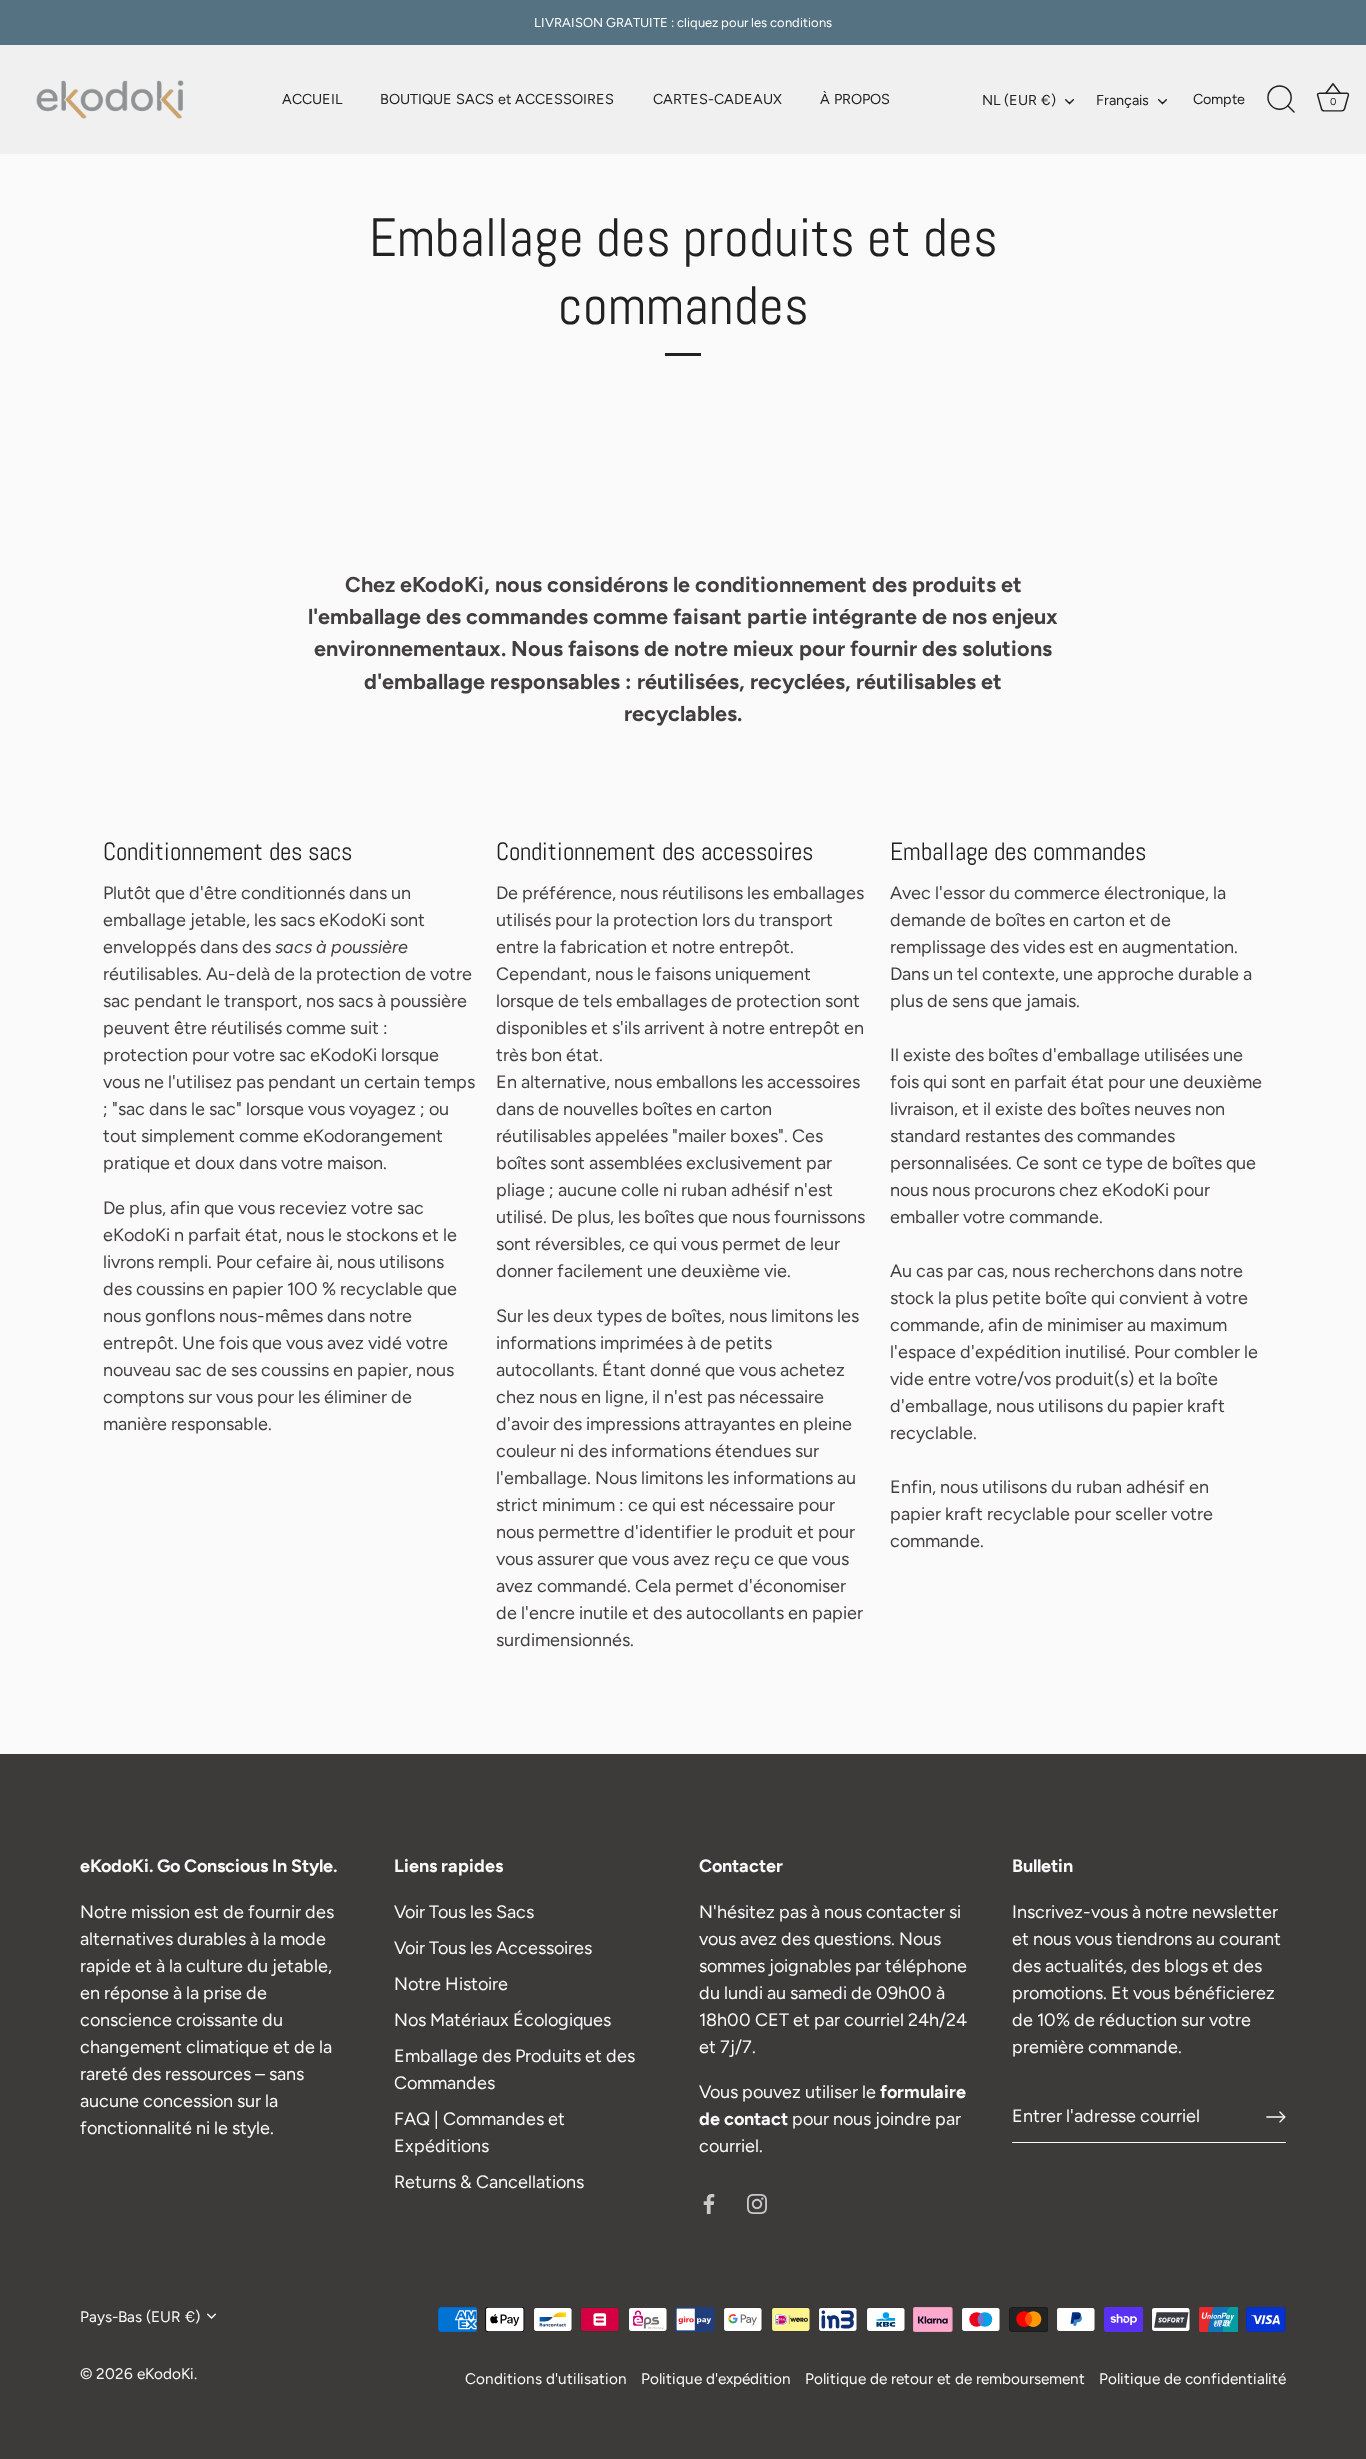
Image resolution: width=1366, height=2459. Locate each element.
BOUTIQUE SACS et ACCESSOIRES (497, 99)
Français (1122, 100)
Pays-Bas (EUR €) (140, 2316)
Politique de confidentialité (1192, 2378)
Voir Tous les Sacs (464, 1912)
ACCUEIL (312, 99)
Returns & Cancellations (489, 2182)
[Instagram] (757, 2203)
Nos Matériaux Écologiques (502, 2020)
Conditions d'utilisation (546, 2378)
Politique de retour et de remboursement (945, 2378)
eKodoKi (165, 2373)
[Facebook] (709, 2203)
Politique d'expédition (716, 2378)
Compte (1219, 99)
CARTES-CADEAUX (717, 99)
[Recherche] (1281, 100)
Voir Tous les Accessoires (493, 1948)
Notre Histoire (451, 1984)
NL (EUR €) (1019, 100)
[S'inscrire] (1276, 2117)
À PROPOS (855, 99)
